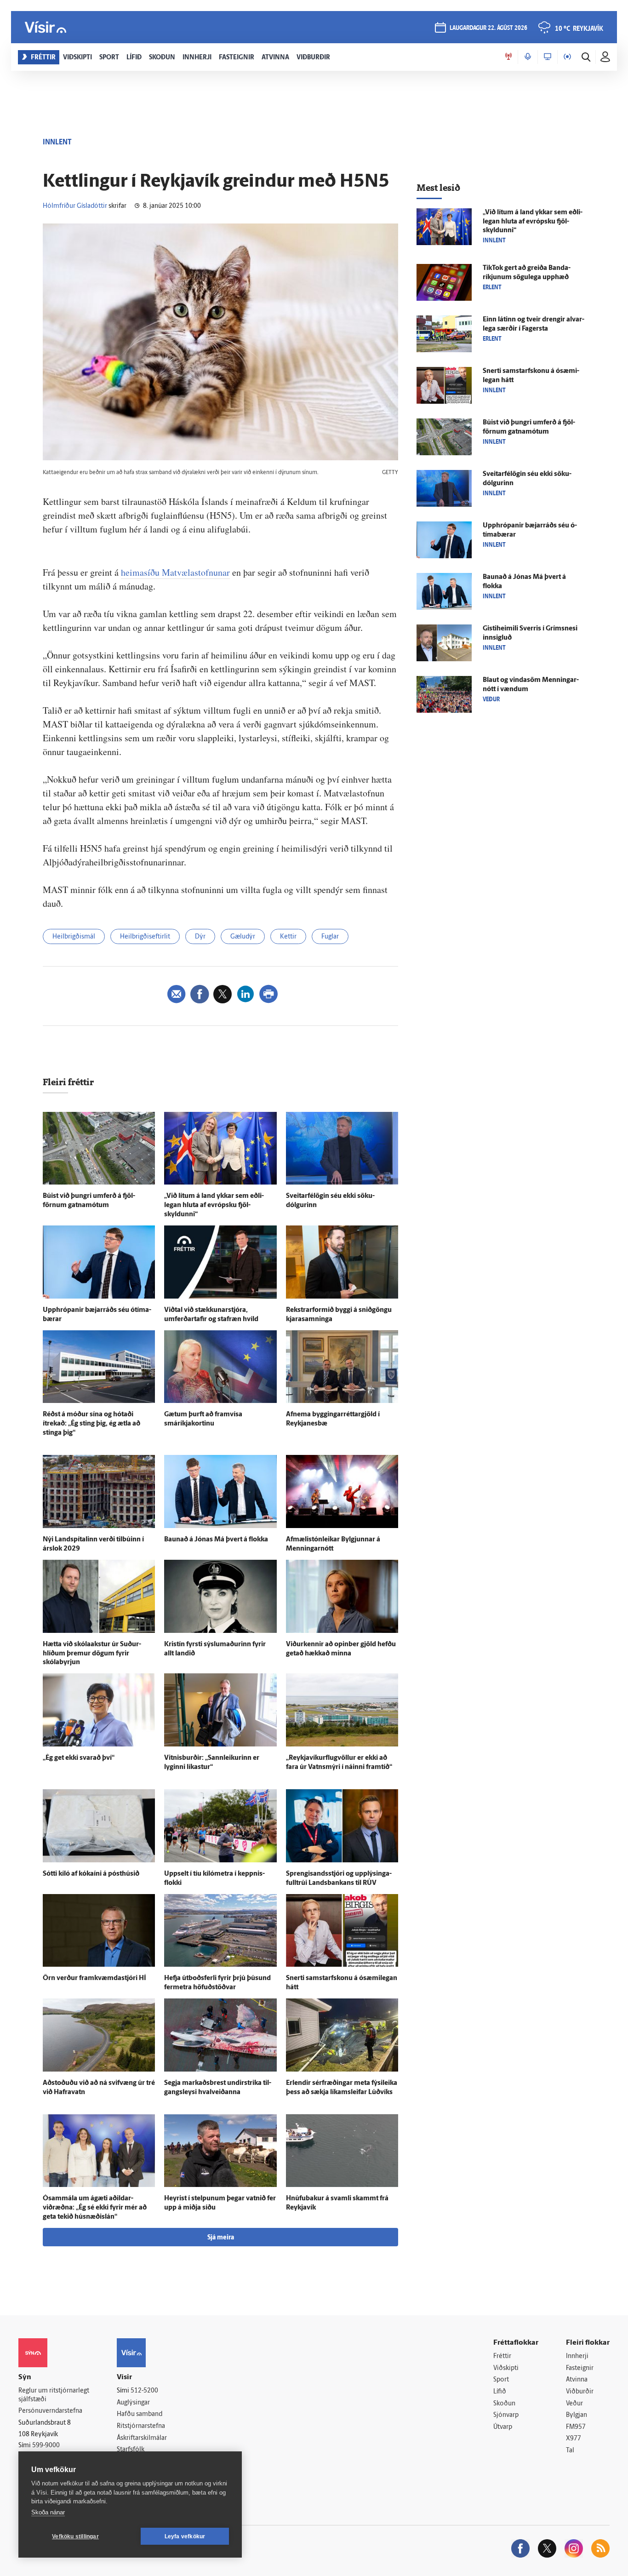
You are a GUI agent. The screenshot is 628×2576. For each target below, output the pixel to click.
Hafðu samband (140, 2414)
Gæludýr (243, 937)
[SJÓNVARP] (548, 57)
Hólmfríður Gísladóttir (75, 206)
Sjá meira (221, 2238)
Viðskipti (506, 2368)
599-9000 (46, 2446)
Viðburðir (580, 2392)
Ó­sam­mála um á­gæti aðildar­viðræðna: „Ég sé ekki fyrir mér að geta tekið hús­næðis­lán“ (95, 2208)
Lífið (500, 2392)
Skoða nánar (48, 2512)
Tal (570, 2451)
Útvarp (503, 2427)
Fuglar (330, 937)
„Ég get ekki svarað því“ (79, 1758)
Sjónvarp (506, 2415)
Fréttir (502, 2356)
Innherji (577, 2356)
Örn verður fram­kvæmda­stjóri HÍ (94, 1978)
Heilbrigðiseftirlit (145, 937)
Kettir (288, 937)
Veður (574, 2404)
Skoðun (504, 2404)
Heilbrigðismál (74, 937)
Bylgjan (577, 2415)
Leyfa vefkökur (185, 2536)
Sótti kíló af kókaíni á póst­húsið (91, 1874)
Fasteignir (580, 2368)
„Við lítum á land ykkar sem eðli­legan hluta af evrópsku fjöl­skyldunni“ (214, 1205)
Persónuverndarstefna (50, 2411)
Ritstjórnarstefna (141, 2426)
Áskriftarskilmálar (142, 2438)
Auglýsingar (133, 2403)
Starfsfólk (131, 2450)
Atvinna (577, 2380)
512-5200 (144, 2391)
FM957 (576, 2427)
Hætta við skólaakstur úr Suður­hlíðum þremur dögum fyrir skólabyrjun (92, 1654)
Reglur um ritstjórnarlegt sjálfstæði (54, 2395)
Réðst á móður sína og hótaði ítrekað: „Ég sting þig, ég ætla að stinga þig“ (91, 1424)
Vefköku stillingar (75, 2536)
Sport (501, 2380)
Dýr (200, 937)
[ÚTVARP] (567, 57)
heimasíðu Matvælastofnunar (175, 572)
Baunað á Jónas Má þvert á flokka (216, 1540)
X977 (574, 2439)
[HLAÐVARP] (528, 57)
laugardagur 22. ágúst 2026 (488, 28)
